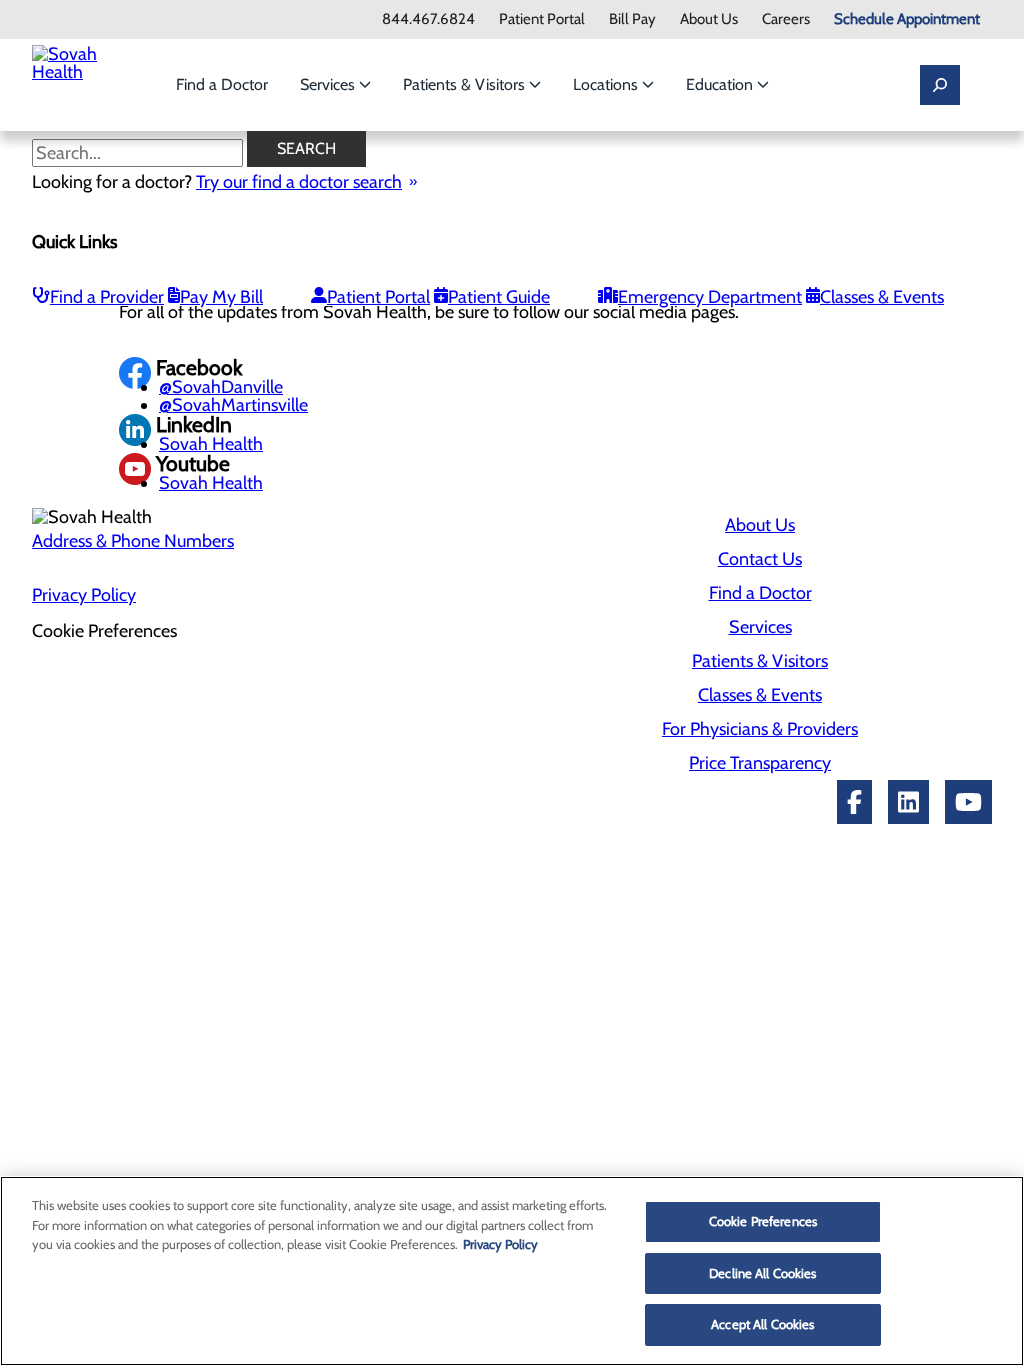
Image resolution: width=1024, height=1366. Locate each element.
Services (329, 84)
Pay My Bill (221, 297)
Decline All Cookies (762, 1273)
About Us (709, 19)
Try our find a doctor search (299, 182)
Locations (607, 84)
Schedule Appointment (907, 19)
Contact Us (760, 559)
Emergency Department (710, 297)
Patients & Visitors (466, 84)
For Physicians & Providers (760, 729)
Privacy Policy (84, 595)
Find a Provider (107, 297)
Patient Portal (542, 19)
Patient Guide (499, 297)
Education (721, 84)
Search (306, 148)
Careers (786, 19)
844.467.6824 (428, 19)
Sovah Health (211, 444)
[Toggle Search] (940, 85)
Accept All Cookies (762, 1324)
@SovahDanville (221, 387)
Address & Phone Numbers (133, 541)
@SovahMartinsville (233, 405)
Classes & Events (882, 297)
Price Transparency (760, 763)
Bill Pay (632, 19)
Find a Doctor (222, 84)
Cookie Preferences (763, 1221)
